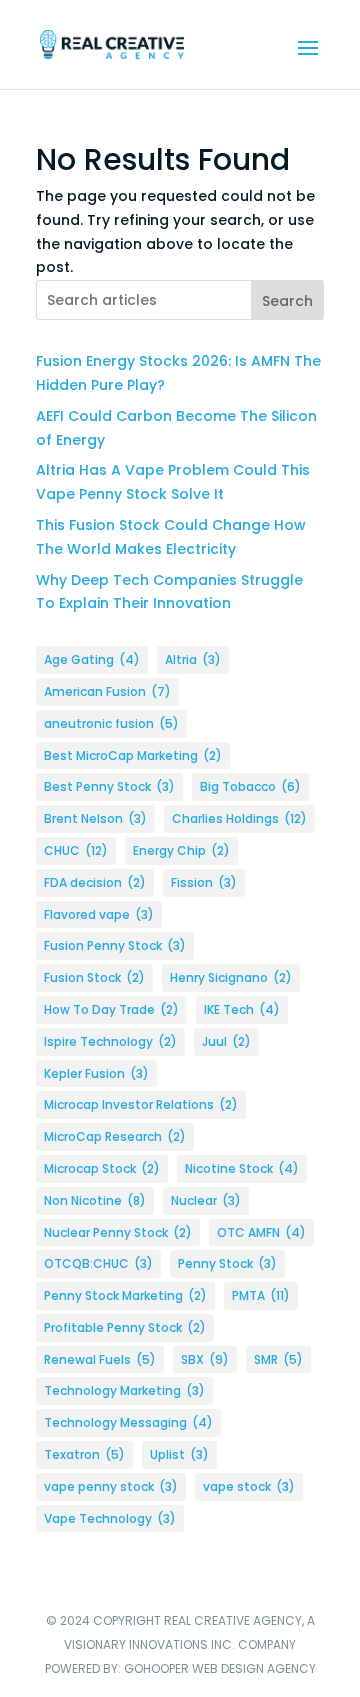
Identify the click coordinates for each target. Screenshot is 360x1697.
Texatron (84, 1454)
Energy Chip (181, 850)
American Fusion (107, 691)
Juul (226, 1041)
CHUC (76, 850)
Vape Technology (110, 1518)
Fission (204, 882)
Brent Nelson (95, 818)
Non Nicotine (95, 1200)
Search (287, 301)
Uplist (179, 1454)
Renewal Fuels (100, 1359)
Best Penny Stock (109, 786)
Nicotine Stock (242, 1168)
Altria (193, 659)
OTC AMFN (261, 1232)
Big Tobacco (250, 786)
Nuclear (206, 1200)
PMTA (261, 1295)
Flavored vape (99, 914)
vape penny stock (111, 1486)
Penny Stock (227, 1263)
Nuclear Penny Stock (118, 1232)
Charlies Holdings (239, 818)
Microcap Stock (102, 1168)
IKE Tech (242, 1009)
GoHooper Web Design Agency (220, 1668)
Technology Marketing (124, 1390)
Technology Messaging (128, 1422)
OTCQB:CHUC (98, 1263)
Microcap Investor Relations (141, 1104)
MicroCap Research (115, 1136)
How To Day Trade (111, 1009)
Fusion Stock (94, 977)
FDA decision (95, 882)
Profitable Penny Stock (125, 1327)
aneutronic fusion (111, 723)
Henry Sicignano (231, 977)
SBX (205, 1359)
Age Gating (92, 659)
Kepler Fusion (96, 1073)
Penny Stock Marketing (125, 1295)
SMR (278, 1359)
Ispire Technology (110, 1041)
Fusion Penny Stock (115, 945)
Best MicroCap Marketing (133, 755)
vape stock (249, 1486)
